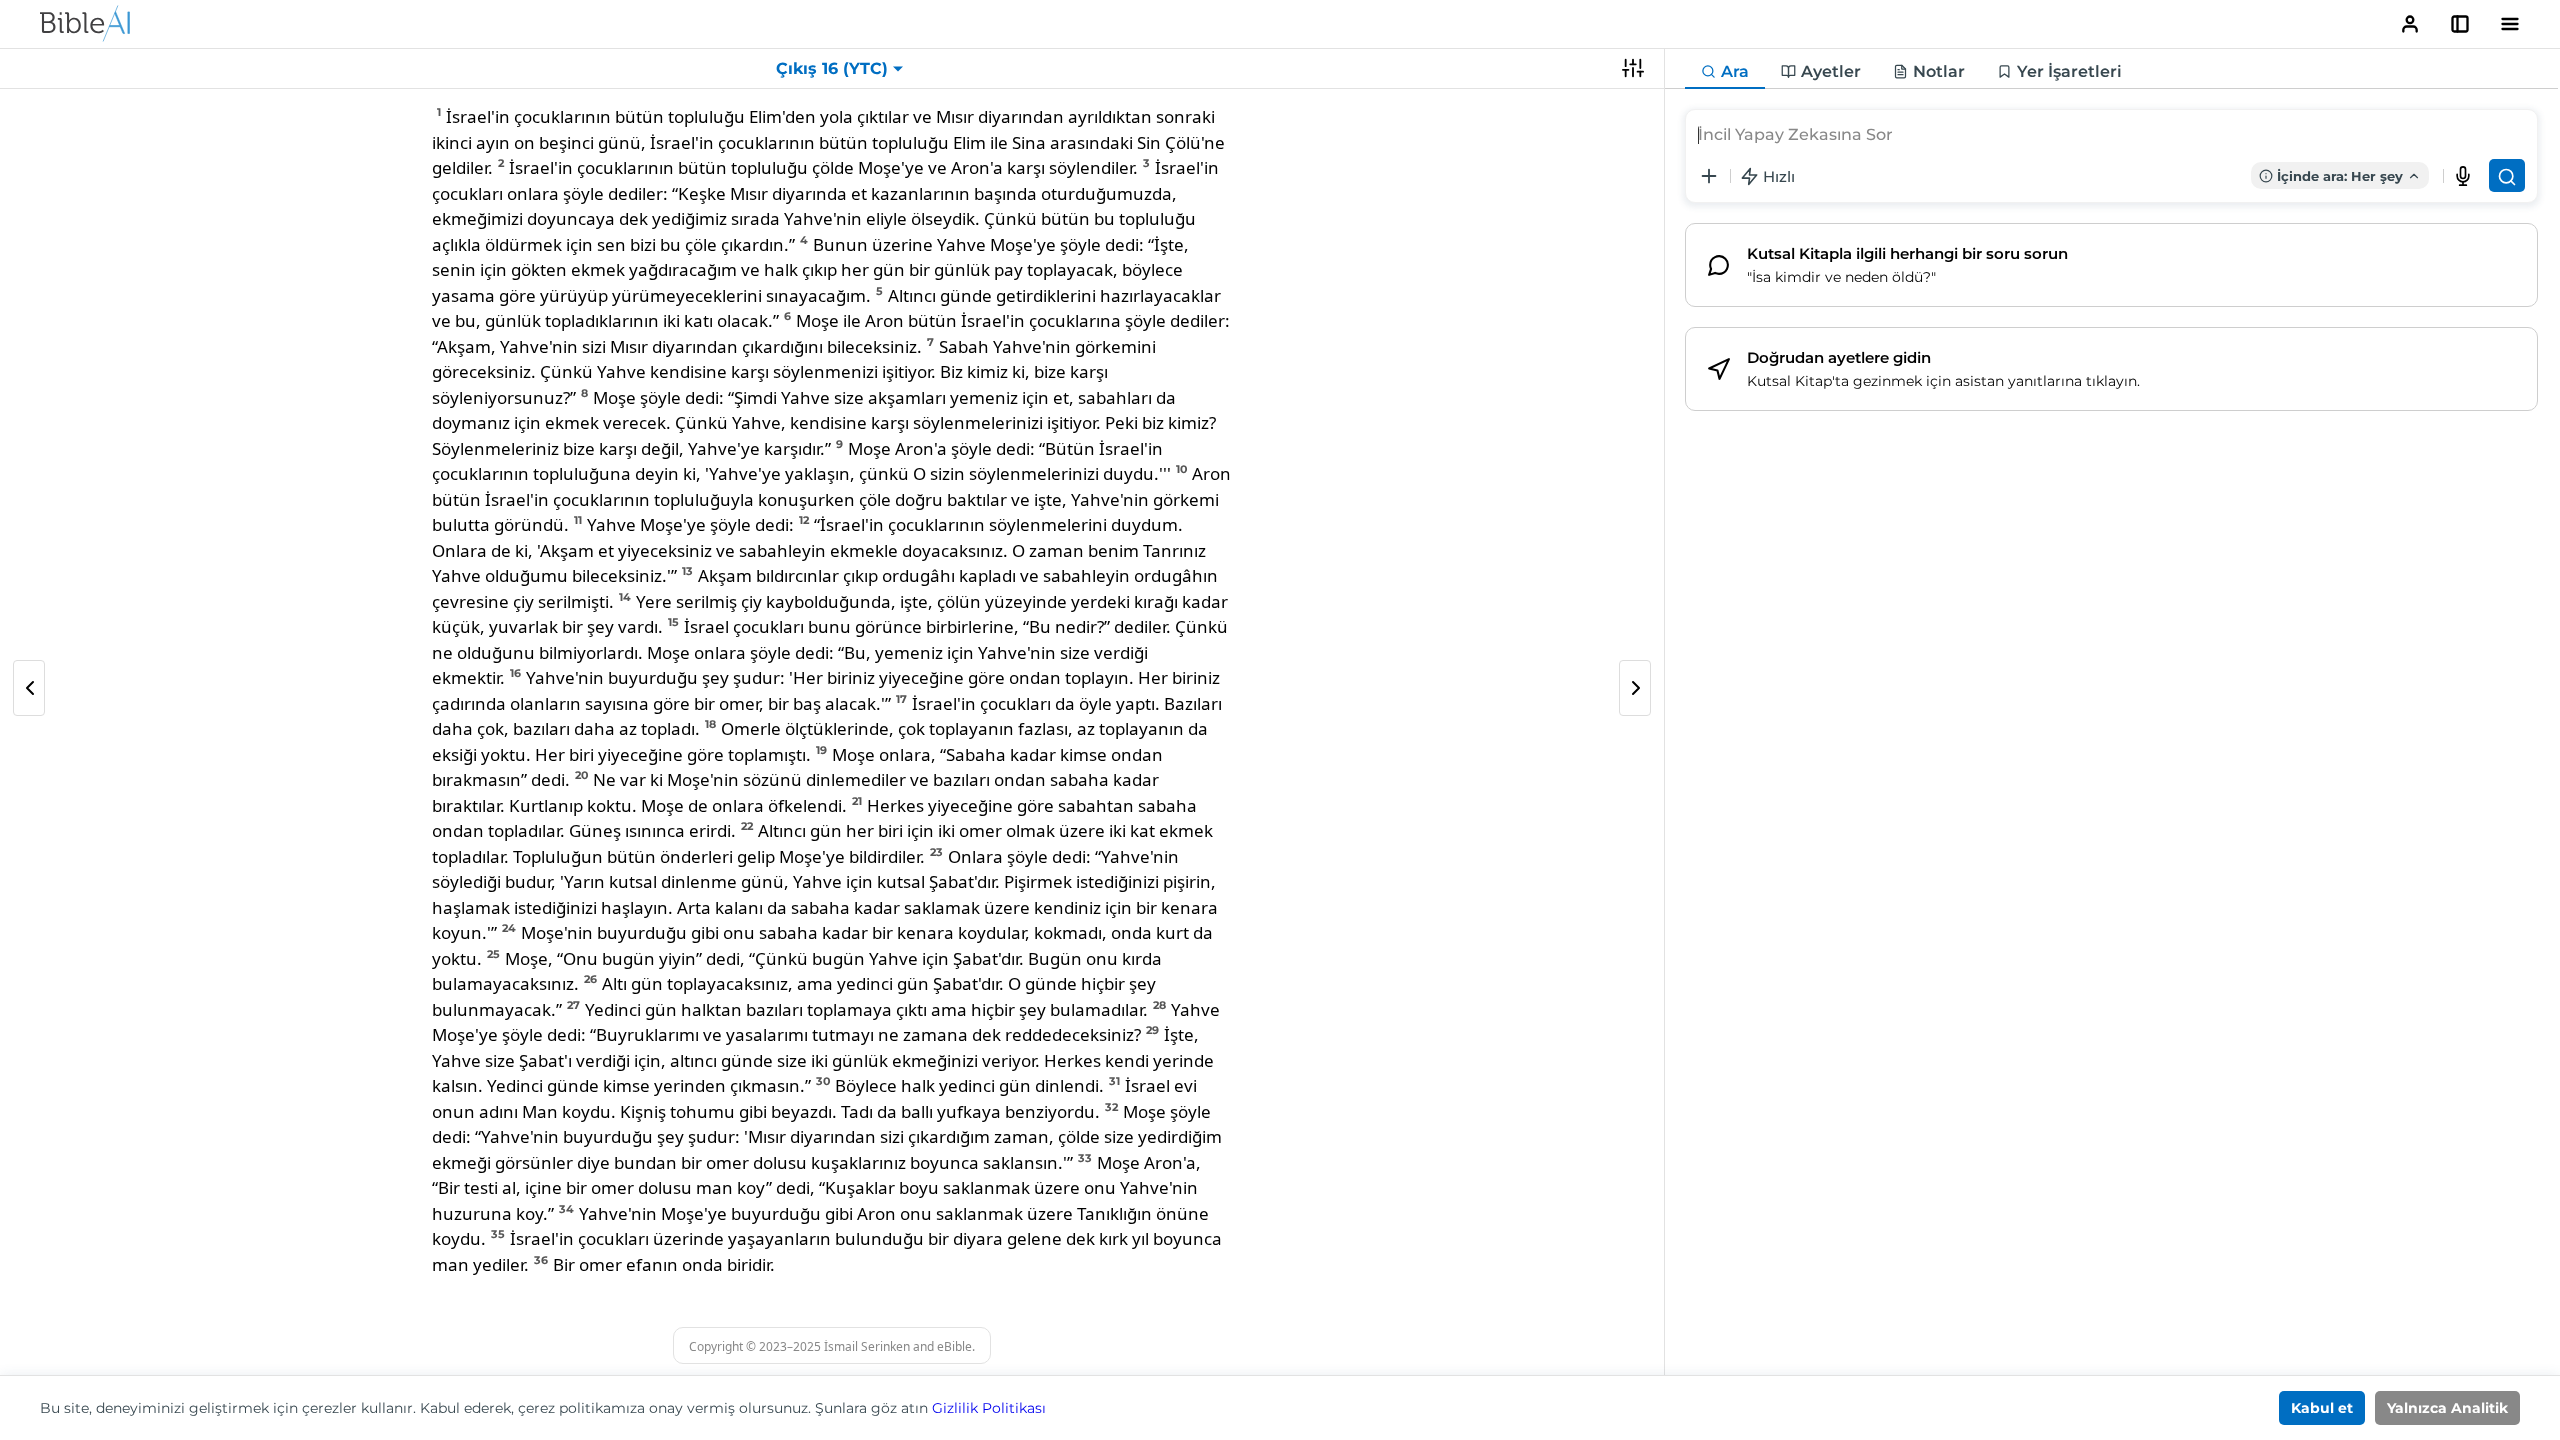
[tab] (1725, 72)
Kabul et (2322, 1408)
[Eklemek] (1709, 176)
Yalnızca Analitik (2447, 1408)
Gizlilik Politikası (989, 1408)
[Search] (2507, 175)
